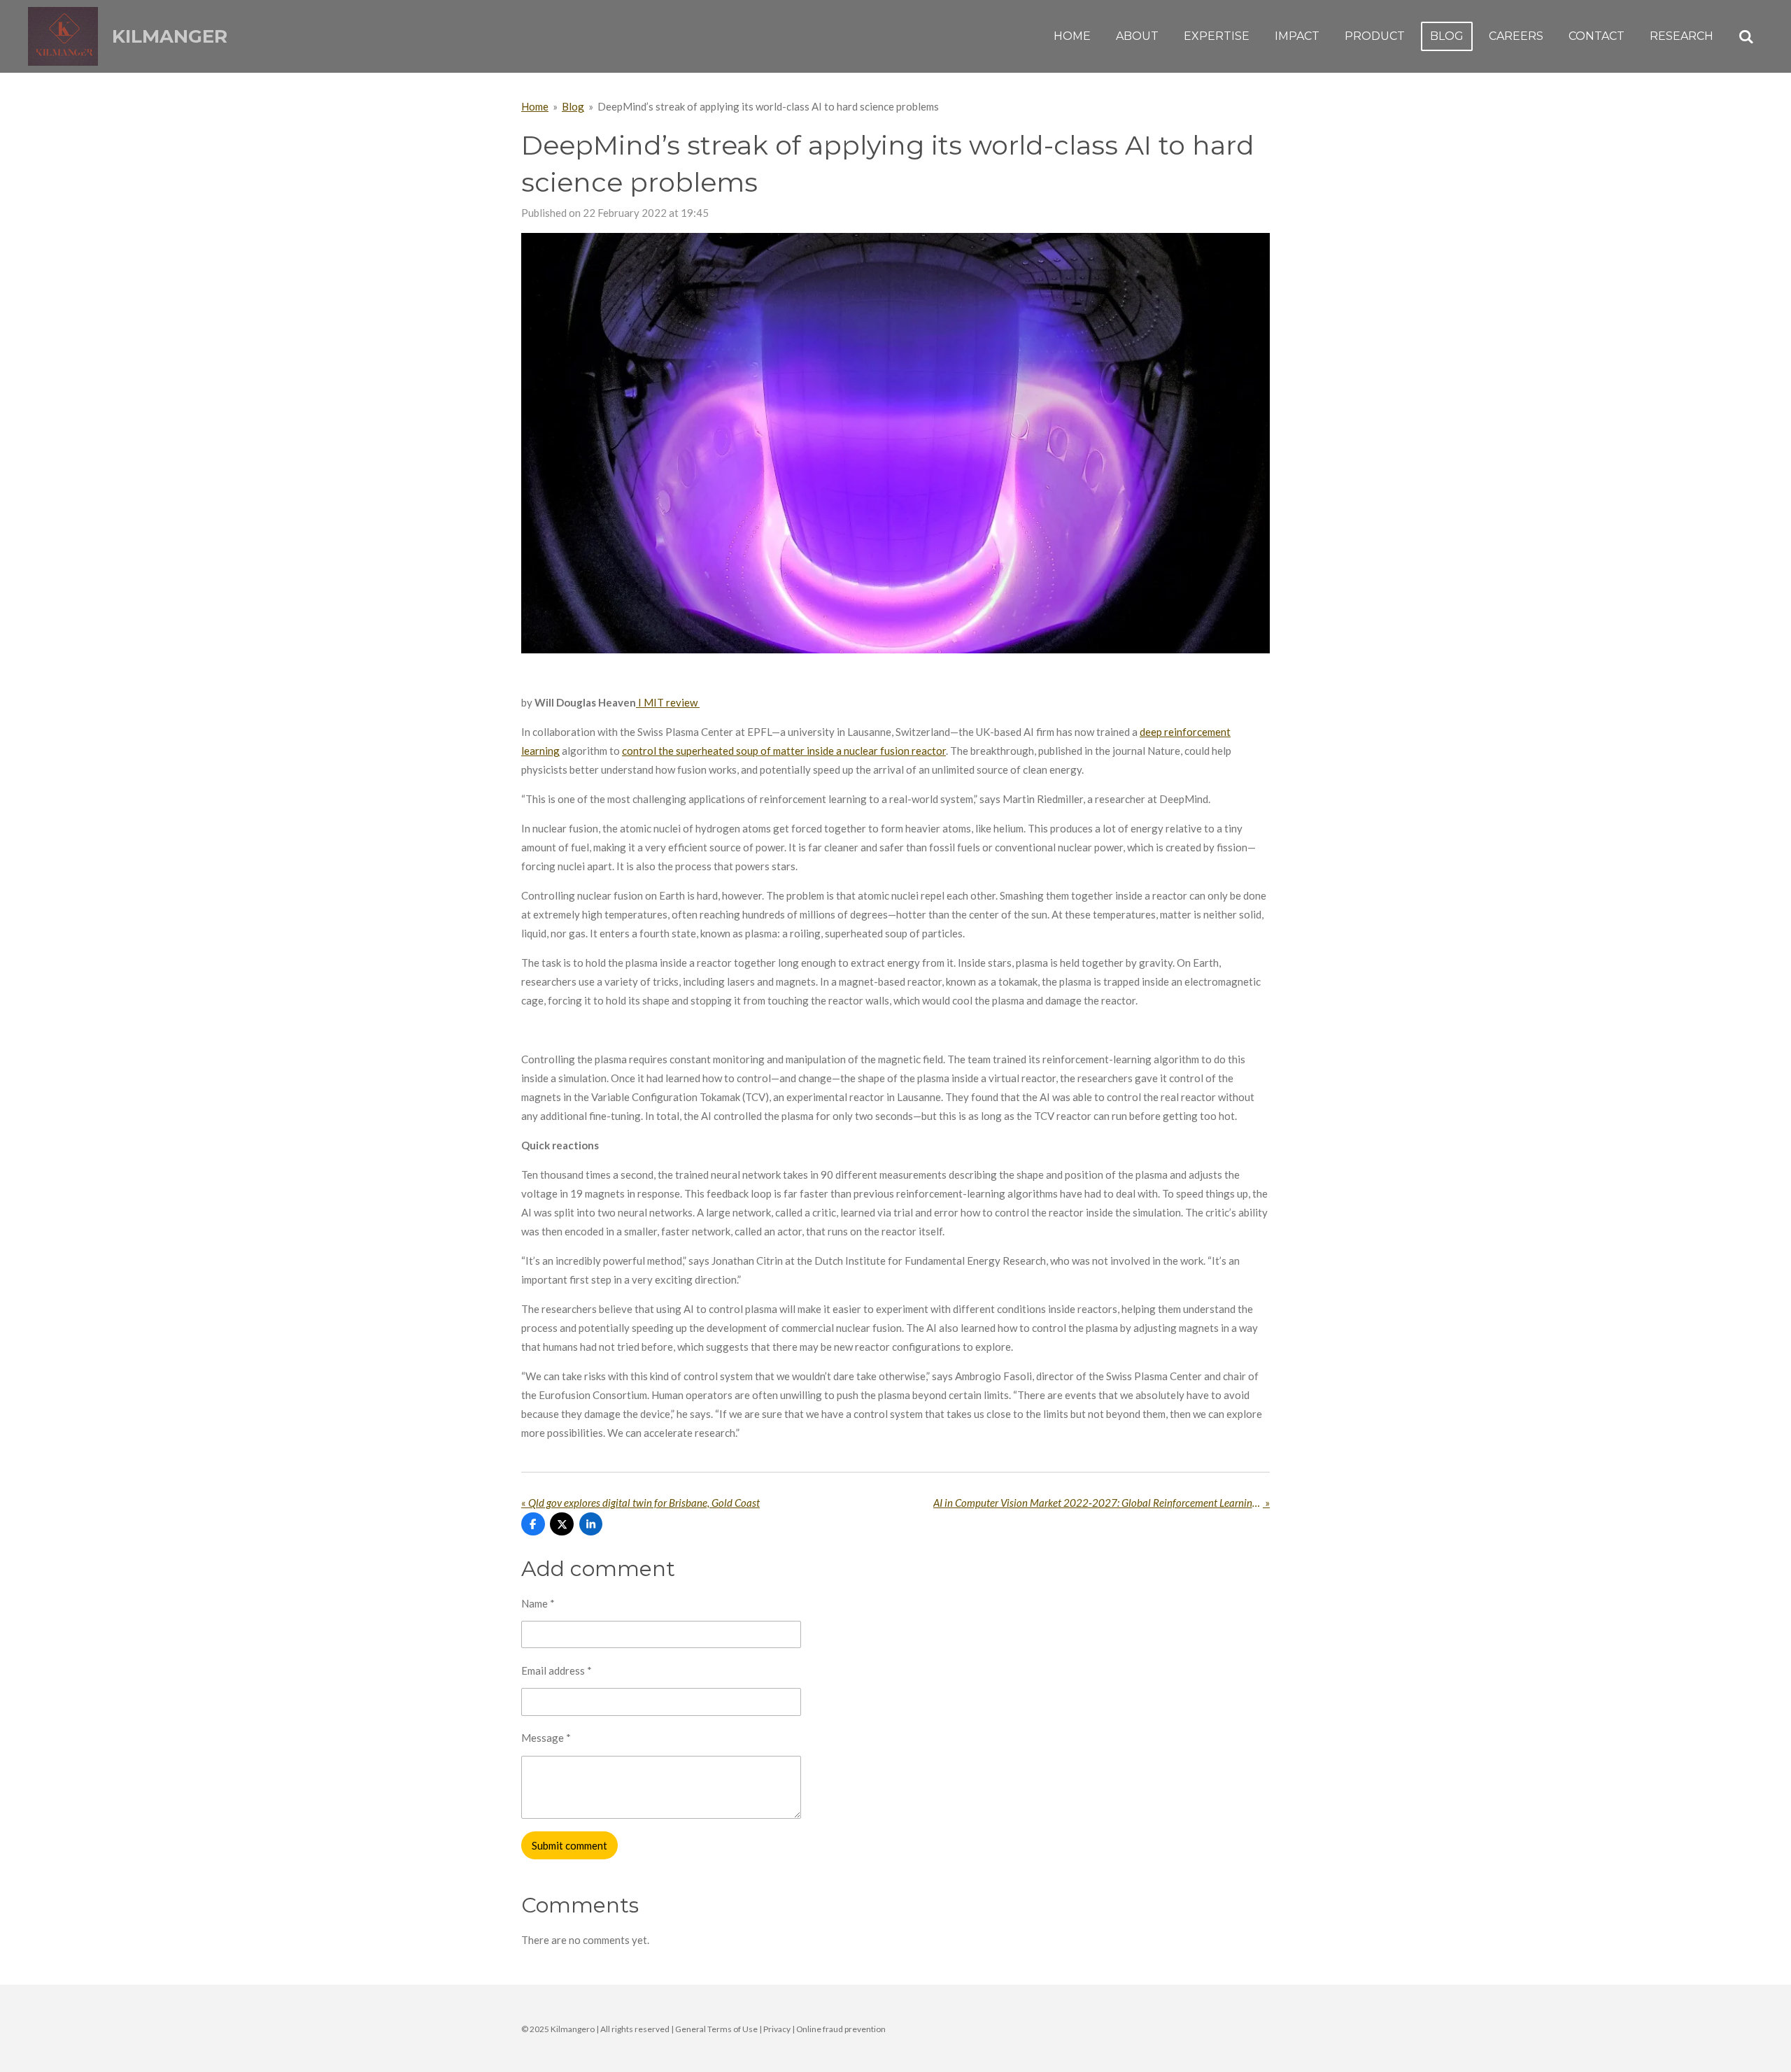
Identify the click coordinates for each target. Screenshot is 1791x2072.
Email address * (557, 1670)
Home (535, 106)
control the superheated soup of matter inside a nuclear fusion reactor (784, 751)
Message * (546, 1738)
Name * (538, 1603)
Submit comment (569, 1845)
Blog (573, 106)
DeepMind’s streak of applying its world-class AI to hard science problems (768, 106)
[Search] (1746, 37)
